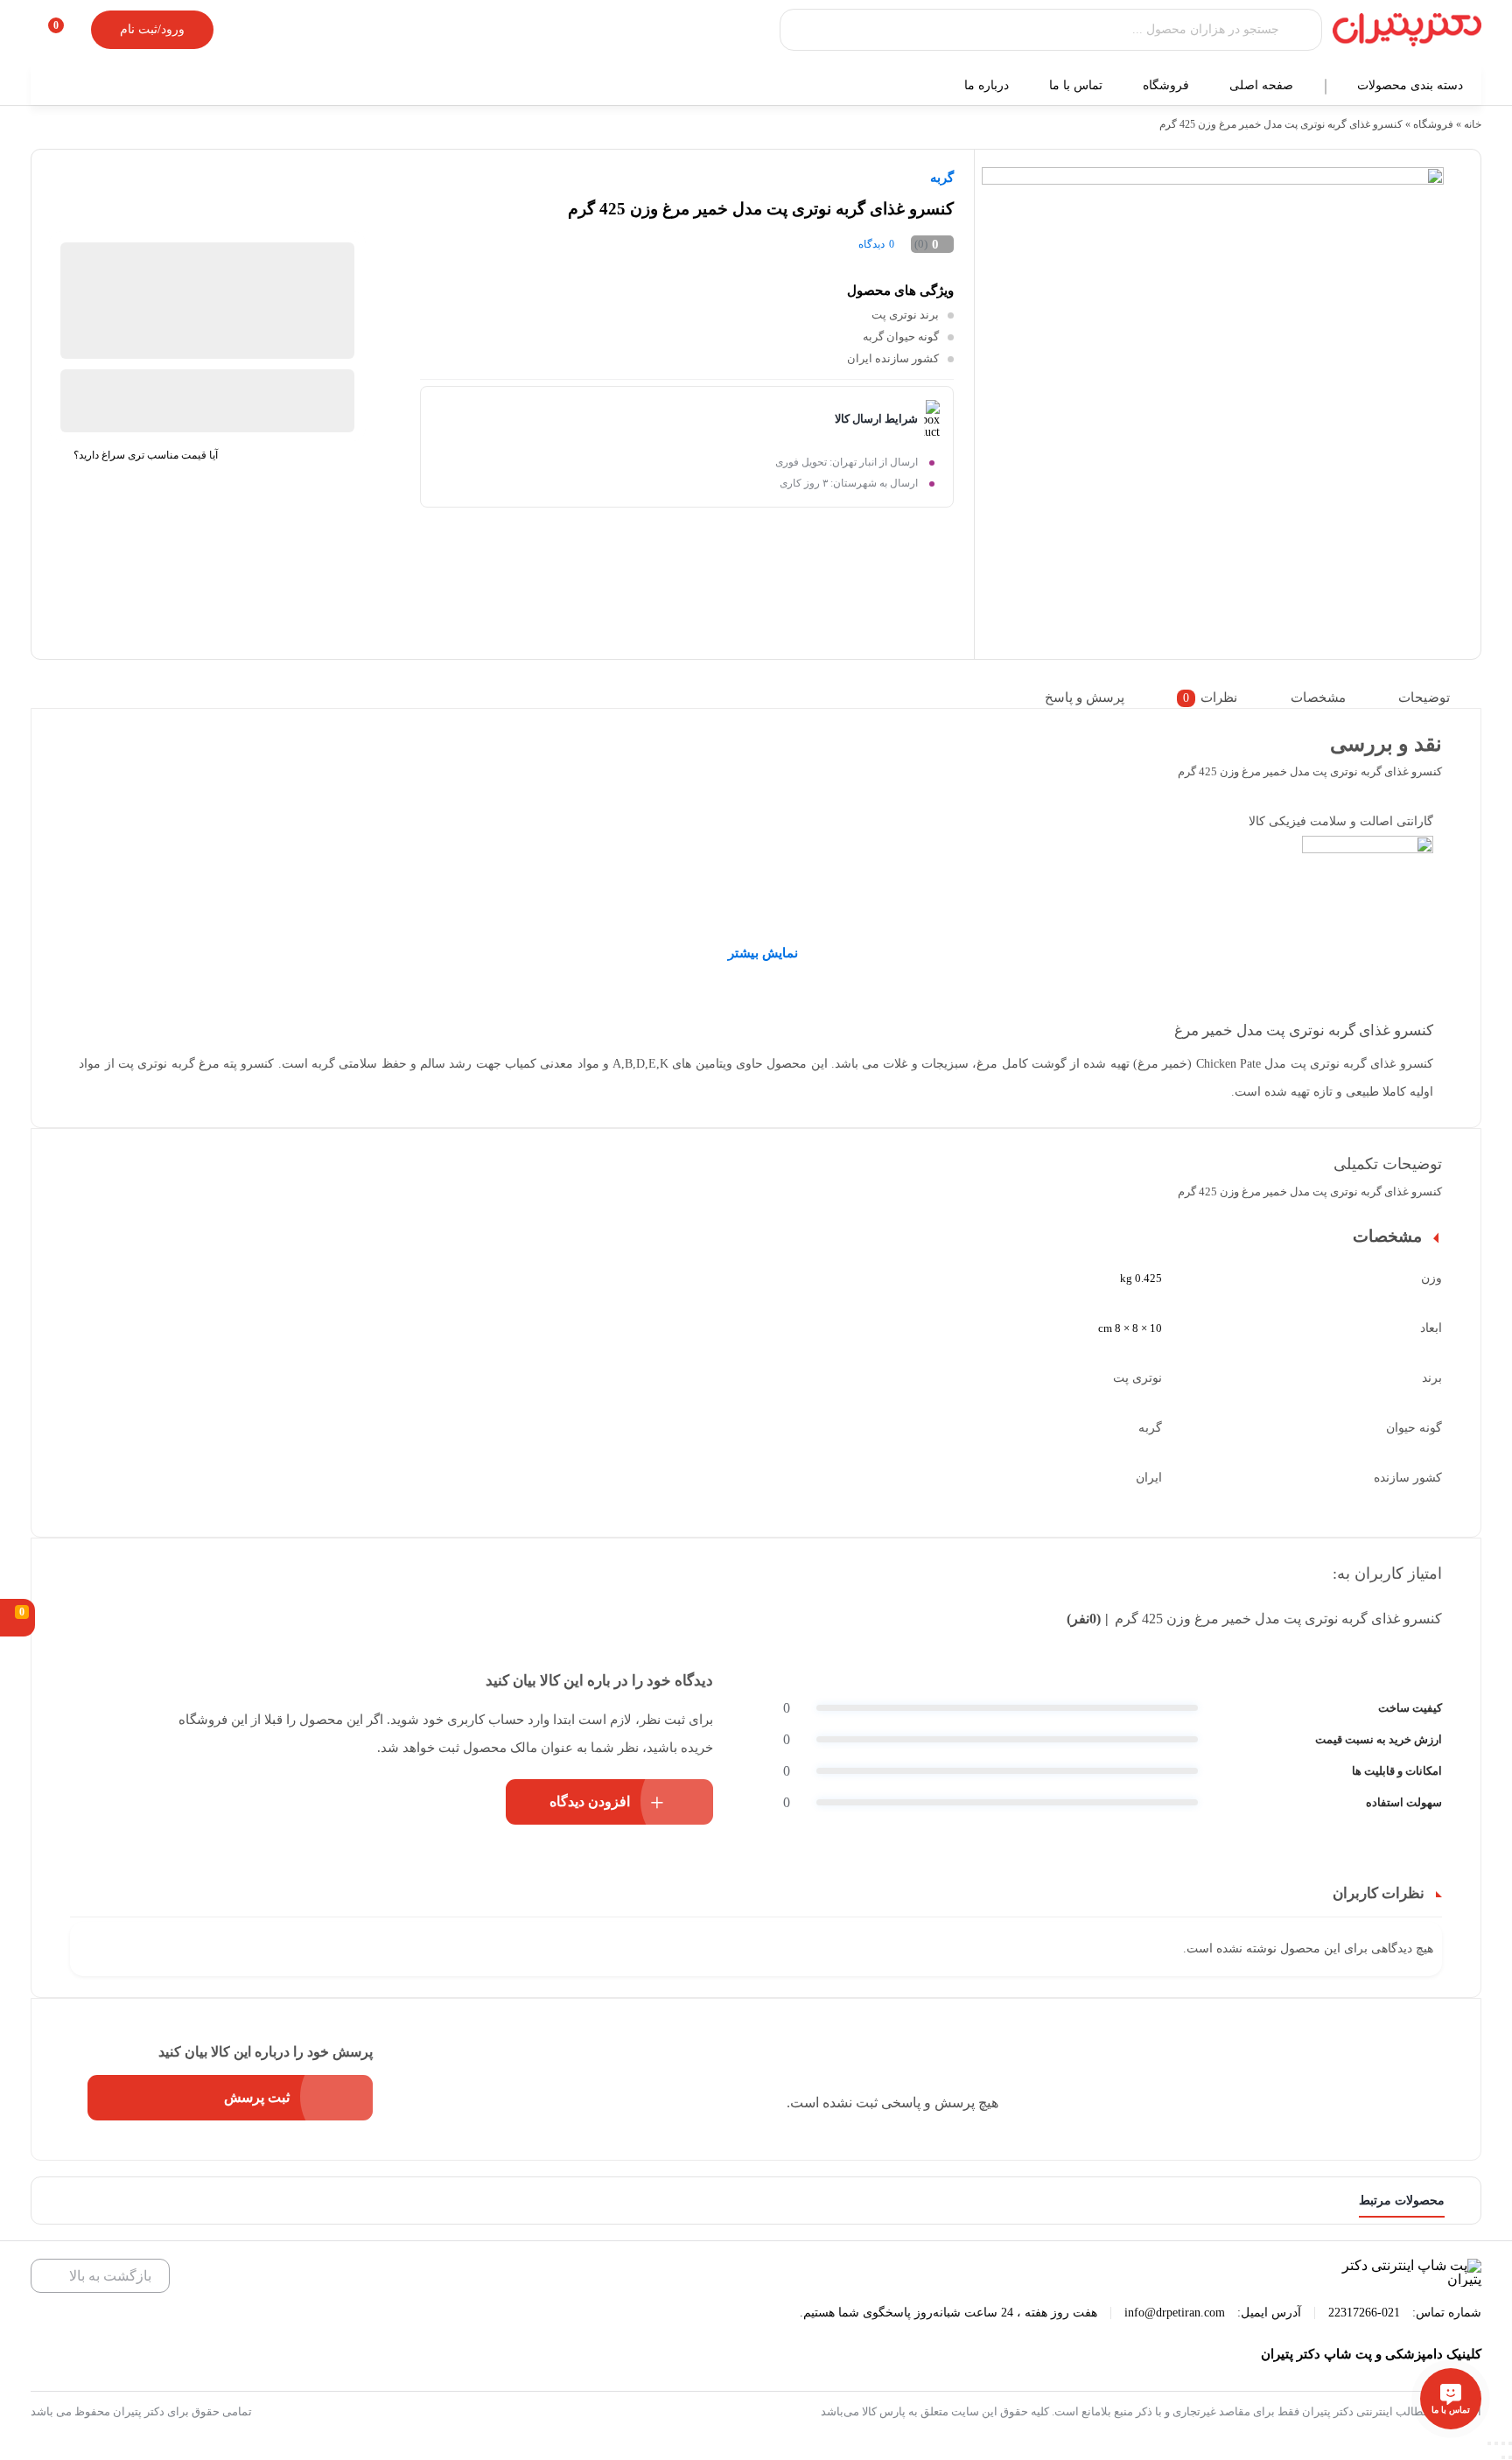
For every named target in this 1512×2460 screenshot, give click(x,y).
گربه (942, 178)
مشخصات (1318, 697)
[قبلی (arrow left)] (1510, 2457)
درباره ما (988, 85)
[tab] (1435, 698)
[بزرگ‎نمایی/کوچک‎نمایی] (1489, 2443)
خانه (1473, 124)
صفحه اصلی (1263, 85)
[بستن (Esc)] (1510, 2443)
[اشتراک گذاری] (1503, 2443)
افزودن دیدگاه (590, 1801)
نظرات (1210, 697)
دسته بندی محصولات (1412, 85)
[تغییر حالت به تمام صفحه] (1496, 2443)
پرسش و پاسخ (1085, 697)
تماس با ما (1078, 85)
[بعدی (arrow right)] (1503, 2457)
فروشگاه (1168, 85)
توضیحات (1424, 697)
